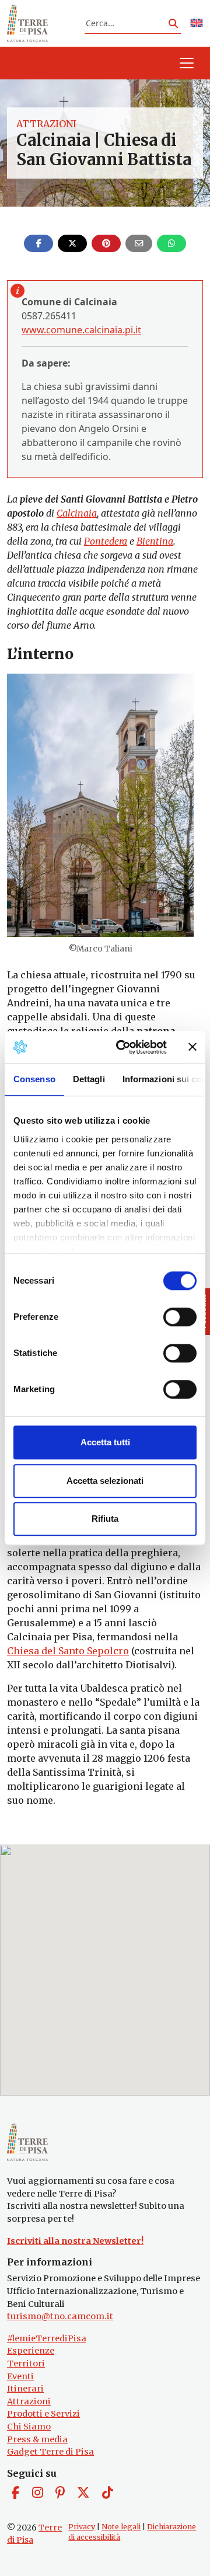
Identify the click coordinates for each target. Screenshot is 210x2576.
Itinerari (25, 2389)
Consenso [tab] (34, 1079)
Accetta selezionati (105, 1481)
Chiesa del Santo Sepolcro (68, 1651)
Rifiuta (105, 1519)
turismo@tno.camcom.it (60, 2316)
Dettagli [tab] (89, 1079)
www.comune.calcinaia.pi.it (81, 330)
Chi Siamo (29, 2427)
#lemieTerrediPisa (47, 2338)
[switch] (180, 1317)
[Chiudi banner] (192, 1047)
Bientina (155, 541)
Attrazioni (46, 124)
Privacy (82, 2527)
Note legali (121, 2527)
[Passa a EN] (197, 24)
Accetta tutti (105, 1442)
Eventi (20, 2376)
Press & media (37, 2439)
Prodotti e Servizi (43, 2414)
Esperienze (31, 2351)
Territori (26, 2364)
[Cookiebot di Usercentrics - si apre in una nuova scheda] (123, 1047)
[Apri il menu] (187, 63)
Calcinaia (77, 513)
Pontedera (106, 541)
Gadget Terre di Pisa (50, 2452)
